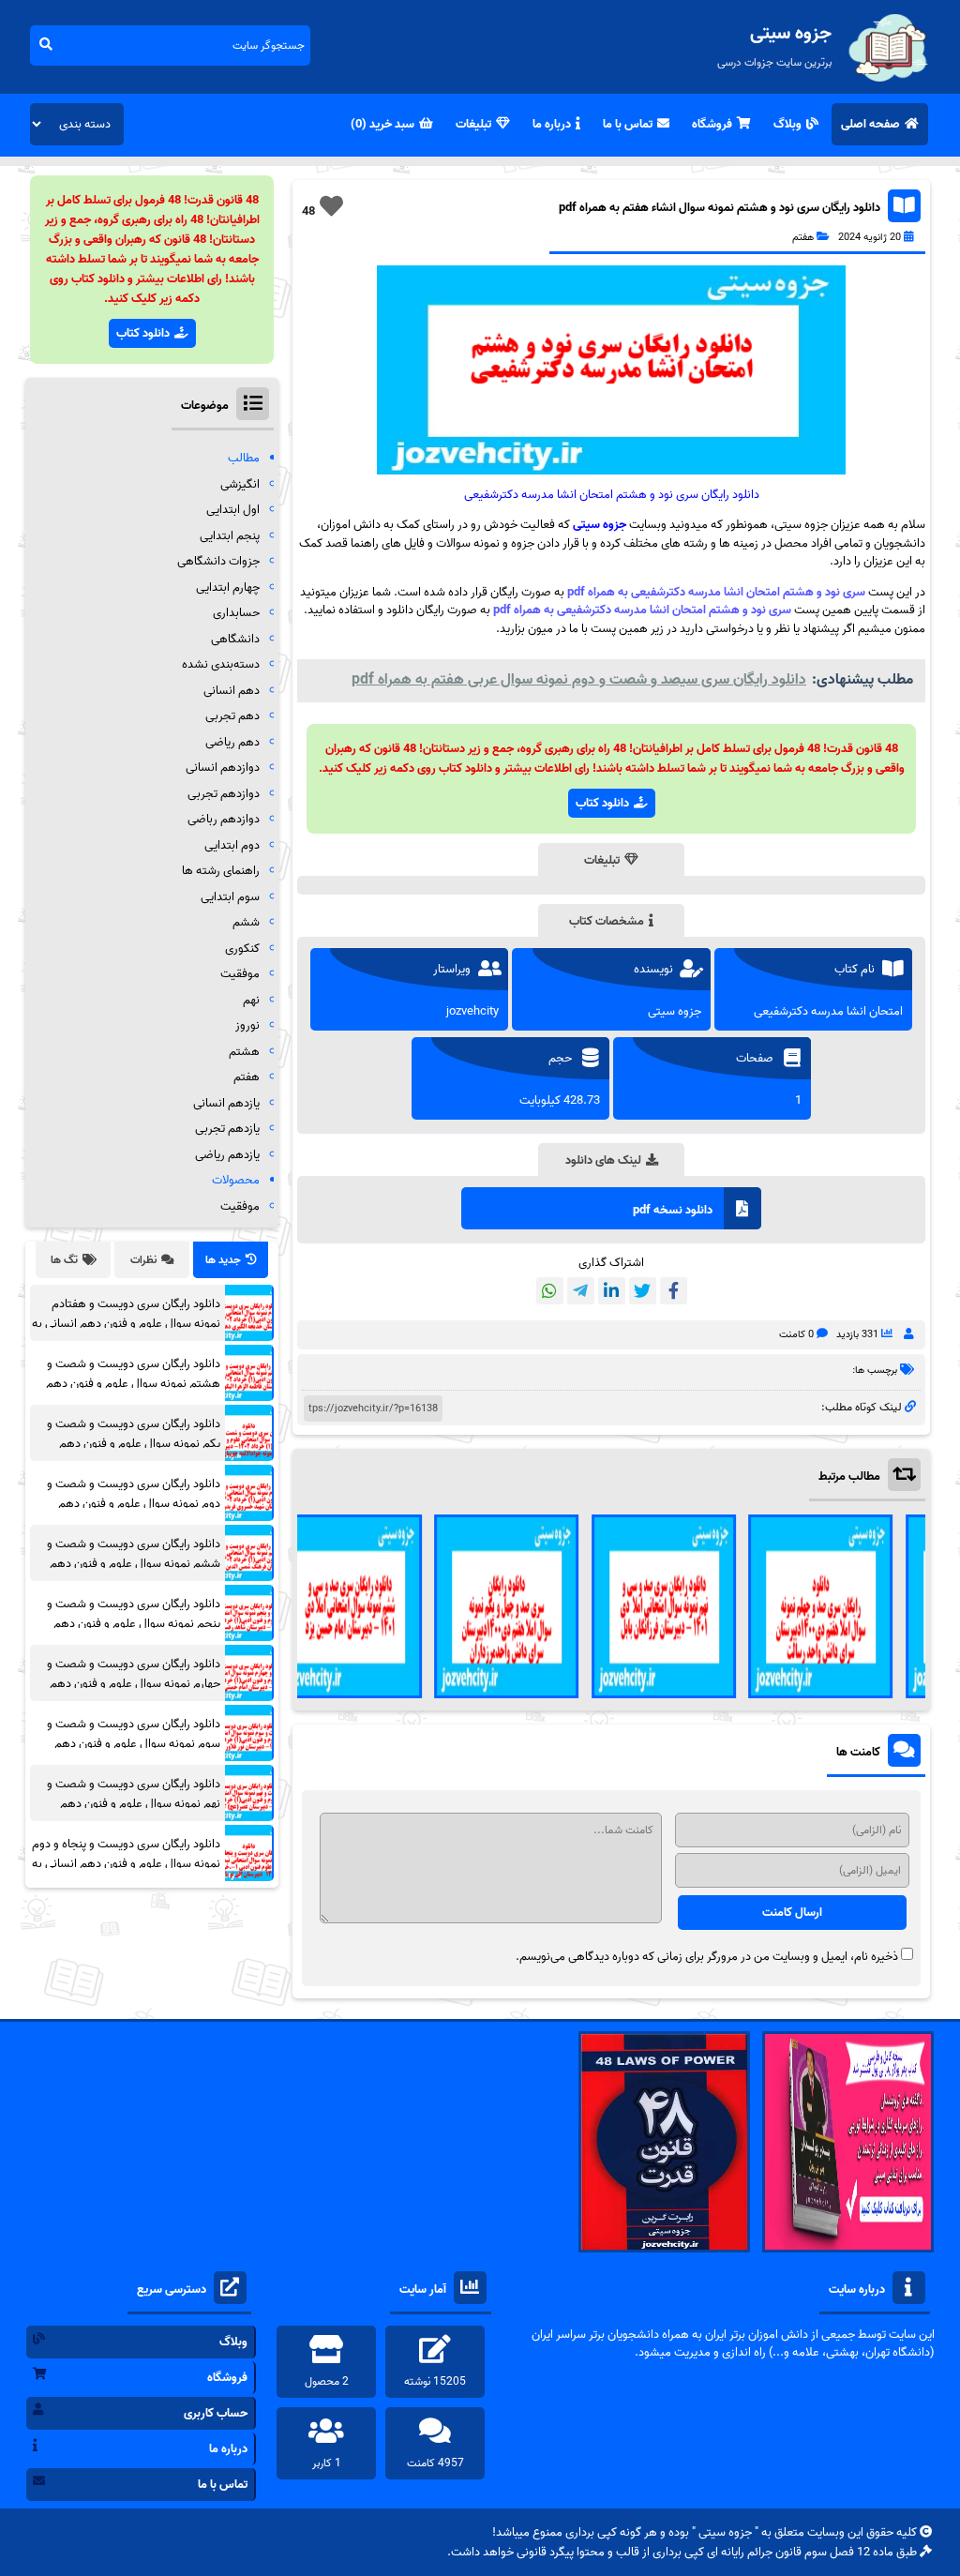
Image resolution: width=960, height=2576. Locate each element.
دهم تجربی (232, 716)
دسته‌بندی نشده (221, 664)
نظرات (143, 1260)
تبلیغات (473, 124)
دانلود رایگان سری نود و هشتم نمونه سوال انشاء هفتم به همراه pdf (720, 208)
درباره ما (552, 124)
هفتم (803, 237)
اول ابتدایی (233, 510)
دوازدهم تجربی (224, 794)
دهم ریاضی (232, 742)
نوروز (247, 1025)
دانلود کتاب (602, 803)
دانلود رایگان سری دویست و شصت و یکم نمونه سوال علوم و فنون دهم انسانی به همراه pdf (134, 1444)
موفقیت (240, 974)
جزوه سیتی (600, 525)
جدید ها (223, 1260)
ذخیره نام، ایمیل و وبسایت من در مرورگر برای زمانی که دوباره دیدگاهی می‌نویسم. (707, 1957)
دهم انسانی (232, 691)
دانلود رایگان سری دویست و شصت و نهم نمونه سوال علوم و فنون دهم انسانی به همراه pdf (134, 1804)
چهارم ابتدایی (228, 588)
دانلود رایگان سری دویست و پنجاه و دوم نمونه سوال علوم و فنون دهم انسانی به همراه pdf (126, 1864)
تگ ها (64, 1260)
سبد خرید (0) (382, 124)
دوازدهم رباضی (224, 819)
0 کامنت (796, 1334)
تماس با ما (628, 124)
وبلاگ (787, 124)
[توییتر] (643, 1291)
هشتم (244, 1052)
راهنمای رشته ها (221, 871)
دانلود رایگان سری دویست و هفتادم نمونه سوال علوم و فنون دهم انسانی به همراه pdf (126, 1324)
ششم (246, 922)
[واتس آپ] (550, 1291)
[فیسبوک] (674, 1291)
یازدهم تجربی (227, 1129)
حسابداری (236, 613)
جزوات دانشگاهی (218, 561)
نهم (251, 1000)
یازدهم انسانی (226, 1103)
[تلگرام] (581, 1291)
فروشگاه (712, 124)
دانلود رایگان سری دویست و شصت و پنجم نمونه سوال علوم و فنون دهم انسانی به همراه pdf (134, 1624)
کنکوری (242, 949)
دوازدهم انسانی (223, 768)
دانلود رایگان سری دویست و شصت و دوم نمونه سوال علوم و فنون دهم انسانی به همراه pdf (134, 1504)
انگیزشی (240, 484)
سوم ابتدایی (230, 897)
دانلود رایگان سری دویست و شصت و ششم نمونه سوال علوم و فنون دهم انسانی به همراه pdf (134, 1564)
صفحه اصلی (870, 124)
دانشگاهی (235, 639)
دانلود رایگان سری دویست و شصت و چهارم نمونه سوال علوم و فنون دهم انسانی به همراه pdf (134, 1684)
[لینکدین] (612, 1291)
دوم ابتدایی (232, 845)
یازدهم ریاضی (227, 1155)
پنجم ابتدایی (230, 536)
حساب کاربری (216, 2413)
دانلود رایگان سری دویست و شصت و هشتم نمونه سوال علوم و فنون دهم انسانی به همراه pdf (133, 1384)
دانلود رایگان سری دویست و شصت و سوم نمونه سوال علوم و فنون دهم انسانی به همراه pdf (134, 1744)
